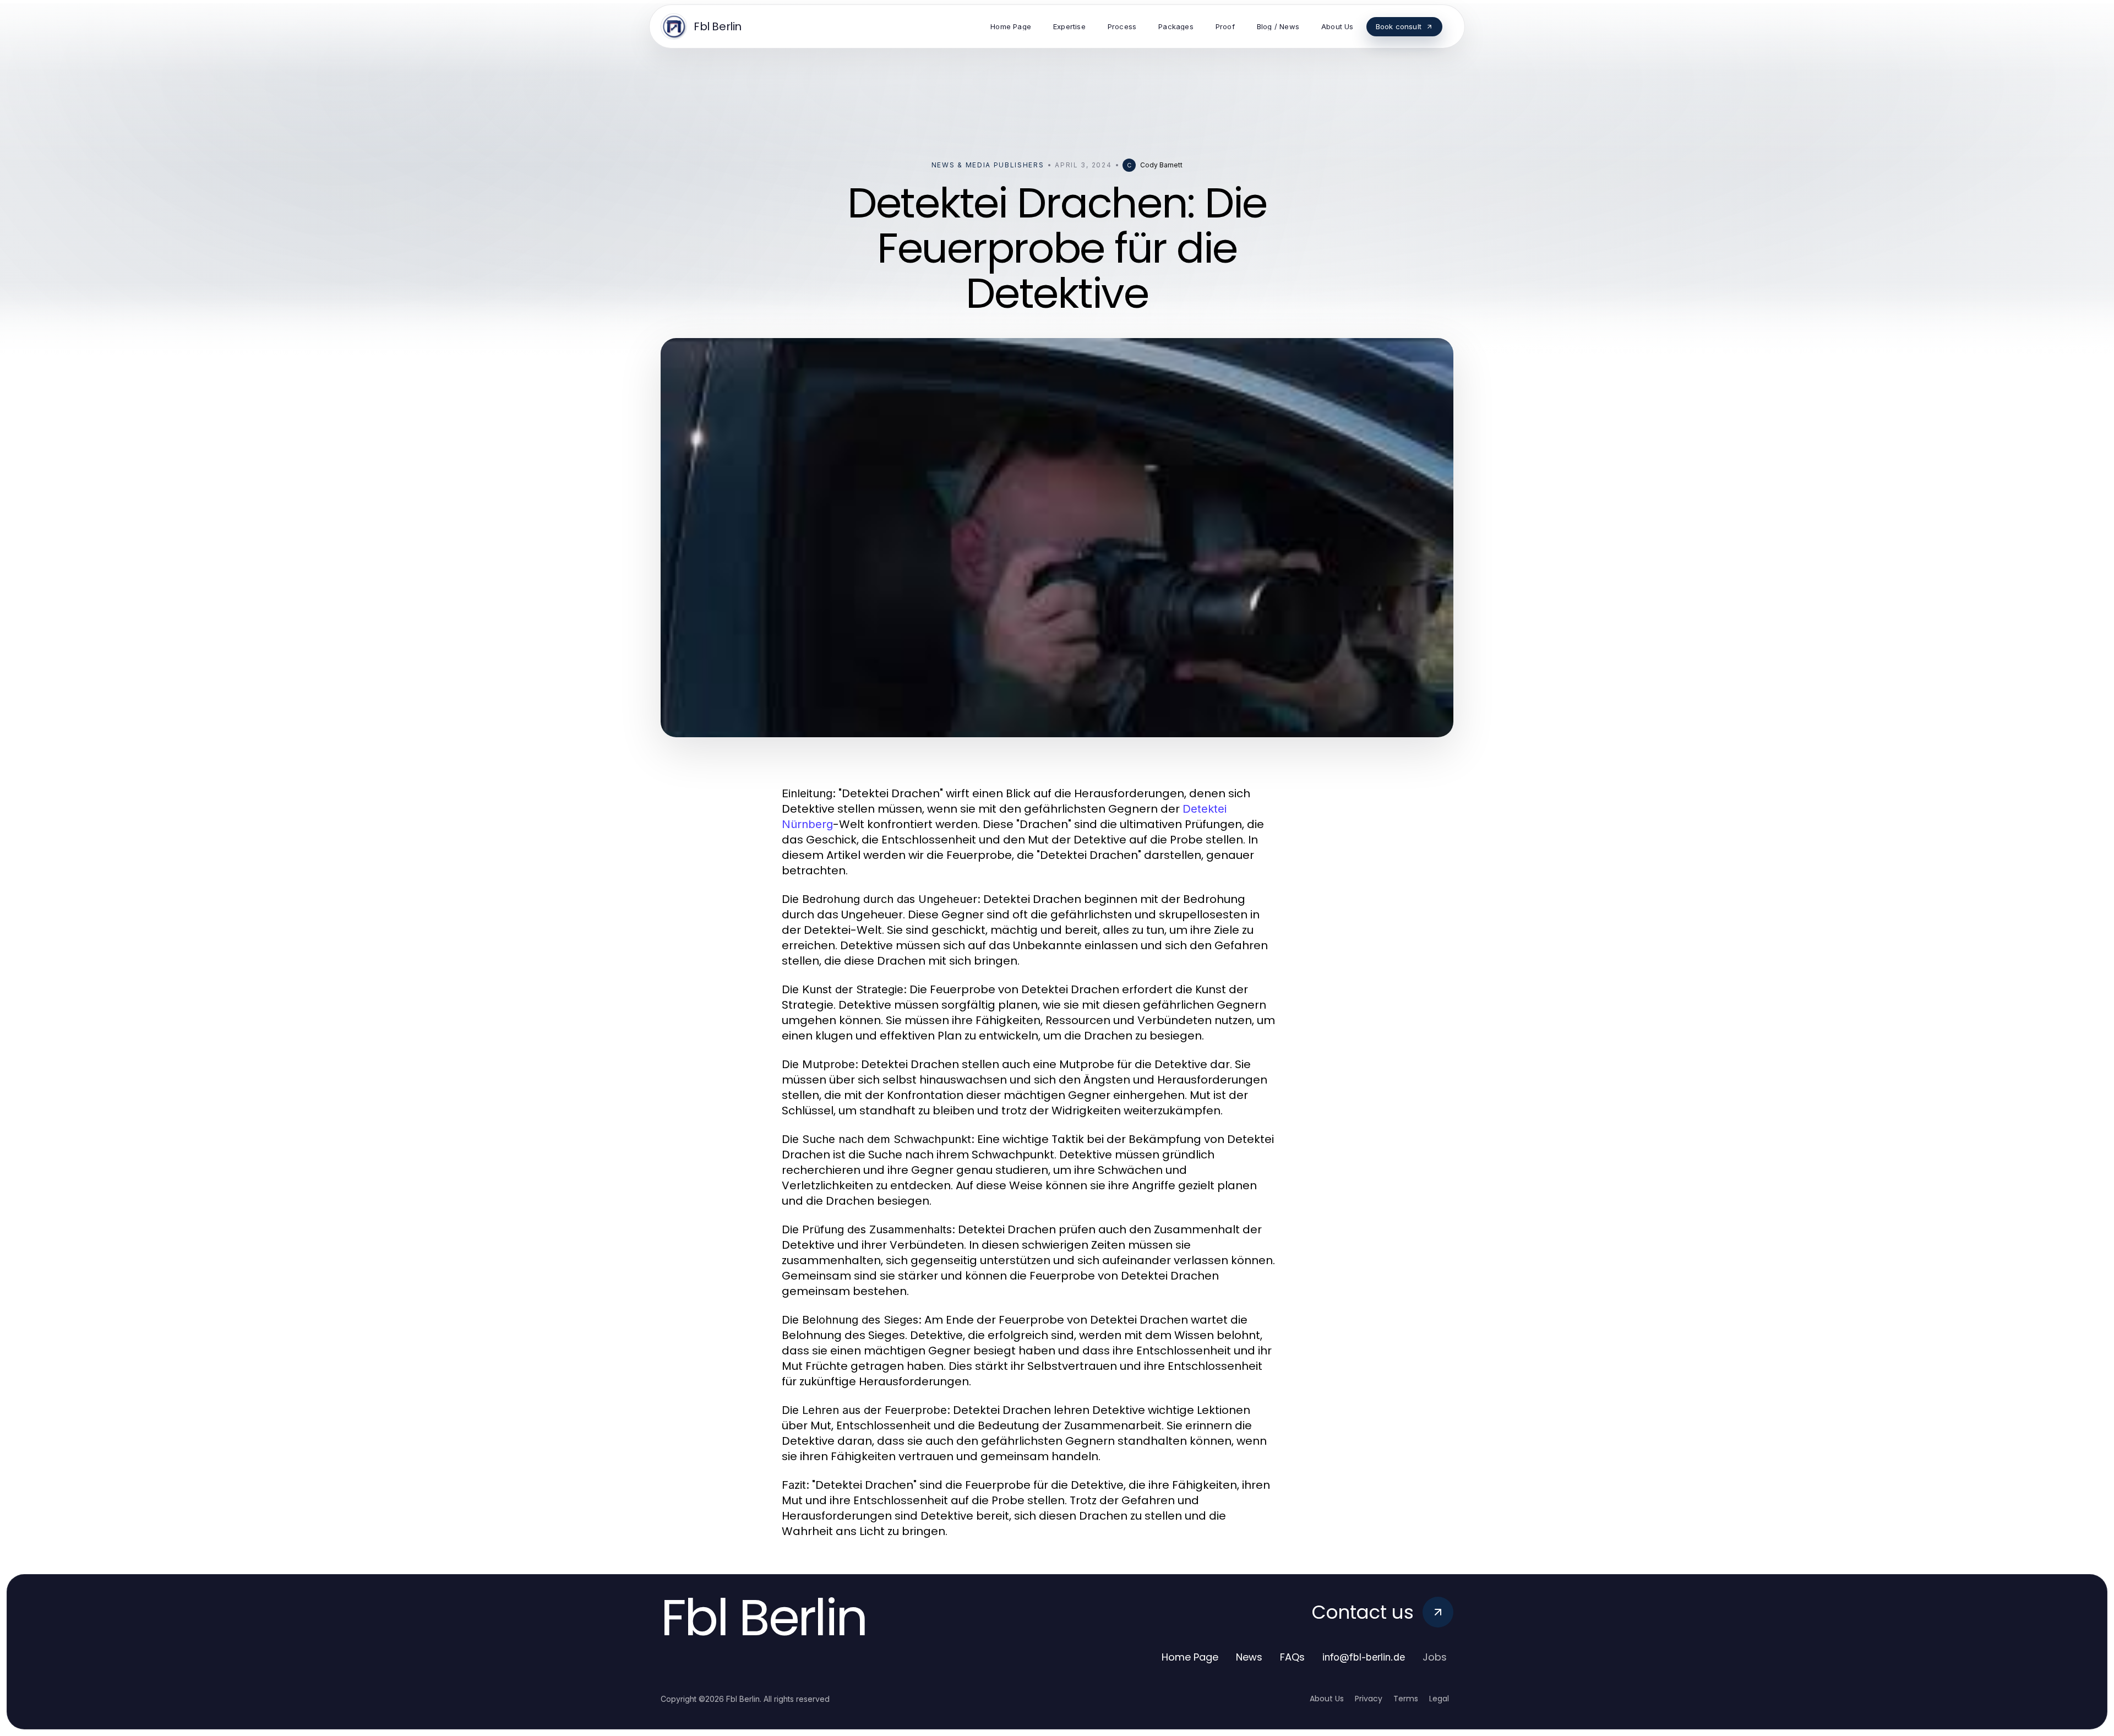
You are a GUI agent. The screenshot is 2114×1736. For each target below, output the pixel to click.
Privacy (1369, 1699)
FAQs (1292, 1657)
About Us (1327, 1699)
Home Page (1190, 1657)
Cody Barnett (1161, 165)
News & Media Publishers (988, 165)
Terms (1406, 1699)
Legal (1439, 1699)
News (1249, 1657)
